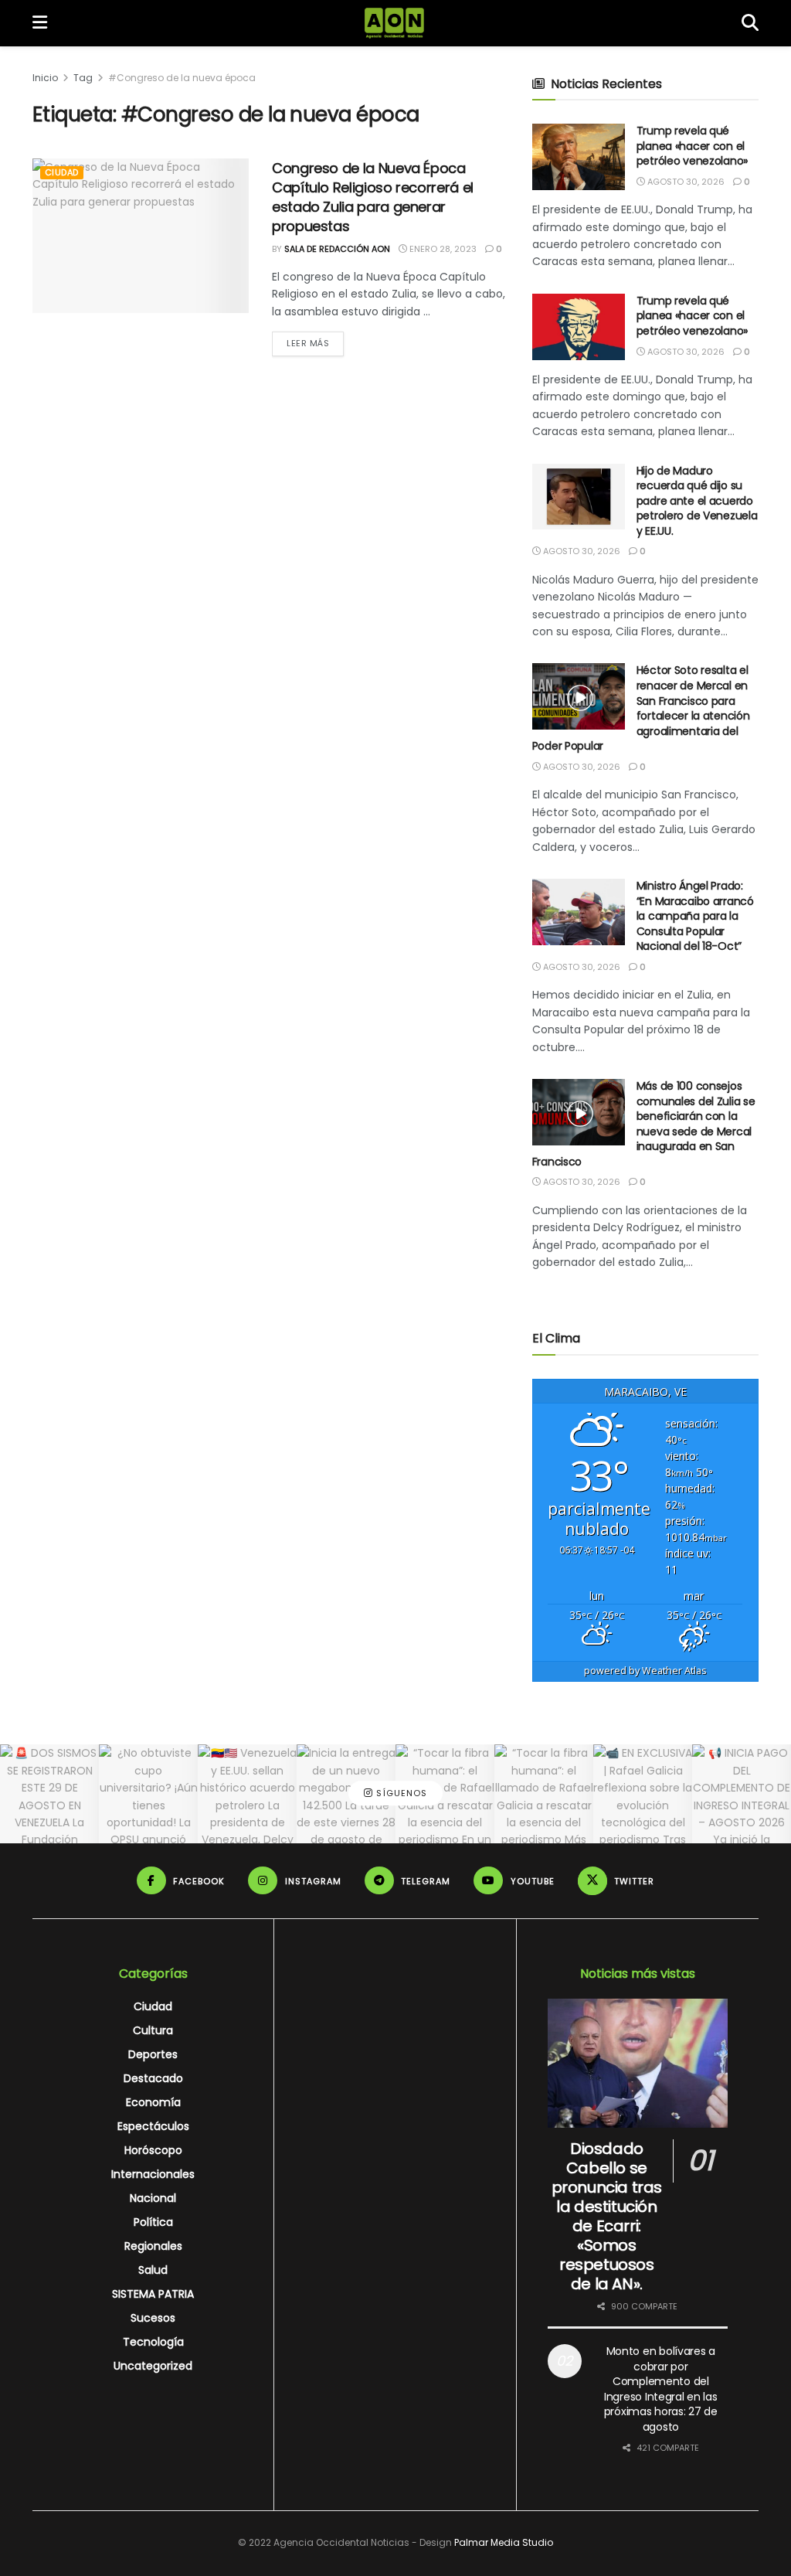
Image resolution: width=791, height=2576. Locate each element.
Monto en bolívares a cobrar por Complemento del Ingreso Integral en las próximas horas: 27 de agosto (661, 2389)
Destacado (153, 2078)
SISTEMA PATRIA (153, 2294)
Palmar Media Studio (504, 2542)
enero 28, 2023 (442, 249)
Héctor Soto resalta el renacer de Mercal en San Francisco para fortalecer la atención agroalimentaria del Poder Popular (641, 708)
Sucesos (153, 2318)
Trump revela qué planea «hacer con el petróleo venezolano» (692, 146)
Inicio (45, 78)
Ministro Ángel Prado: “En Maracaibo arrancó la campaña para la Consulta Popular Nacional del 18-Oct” (695, 916)
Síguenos (400, 1794)
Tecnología (153, 2342)
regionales (153, 2246)
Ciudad (62, 172)
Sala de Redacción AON (337, 249)
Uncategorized (153, 2366)
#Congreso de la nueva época (182, 78)
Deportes (153, 2054)
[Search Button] (750, 23)
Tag (83, 78)
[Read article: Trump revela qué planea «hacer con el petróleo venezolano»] (579, 157)
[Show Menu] (40, 23)
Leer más (315, 343)
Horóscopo (153, 2150)
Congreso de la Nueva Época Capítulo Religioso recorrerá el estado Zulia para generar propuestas (373, 197)
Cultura (153, 2030)
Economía (153, 2102)
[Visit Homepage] (394, 23)
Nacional (153, 2198)
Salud (153, 2270)
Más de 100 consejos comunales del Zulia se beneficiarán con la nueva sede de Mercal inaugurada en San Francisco (644, 1124)
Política (153, 2222)
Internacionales (153, 2174)
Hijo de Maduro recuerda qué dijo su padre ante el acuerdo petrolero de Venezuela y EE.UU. (697, 501)
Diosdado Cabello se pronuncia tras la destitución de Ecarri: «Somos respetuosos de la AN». (607, 2216)
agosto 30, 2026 (685, 182)
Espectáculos (153, 2126)
